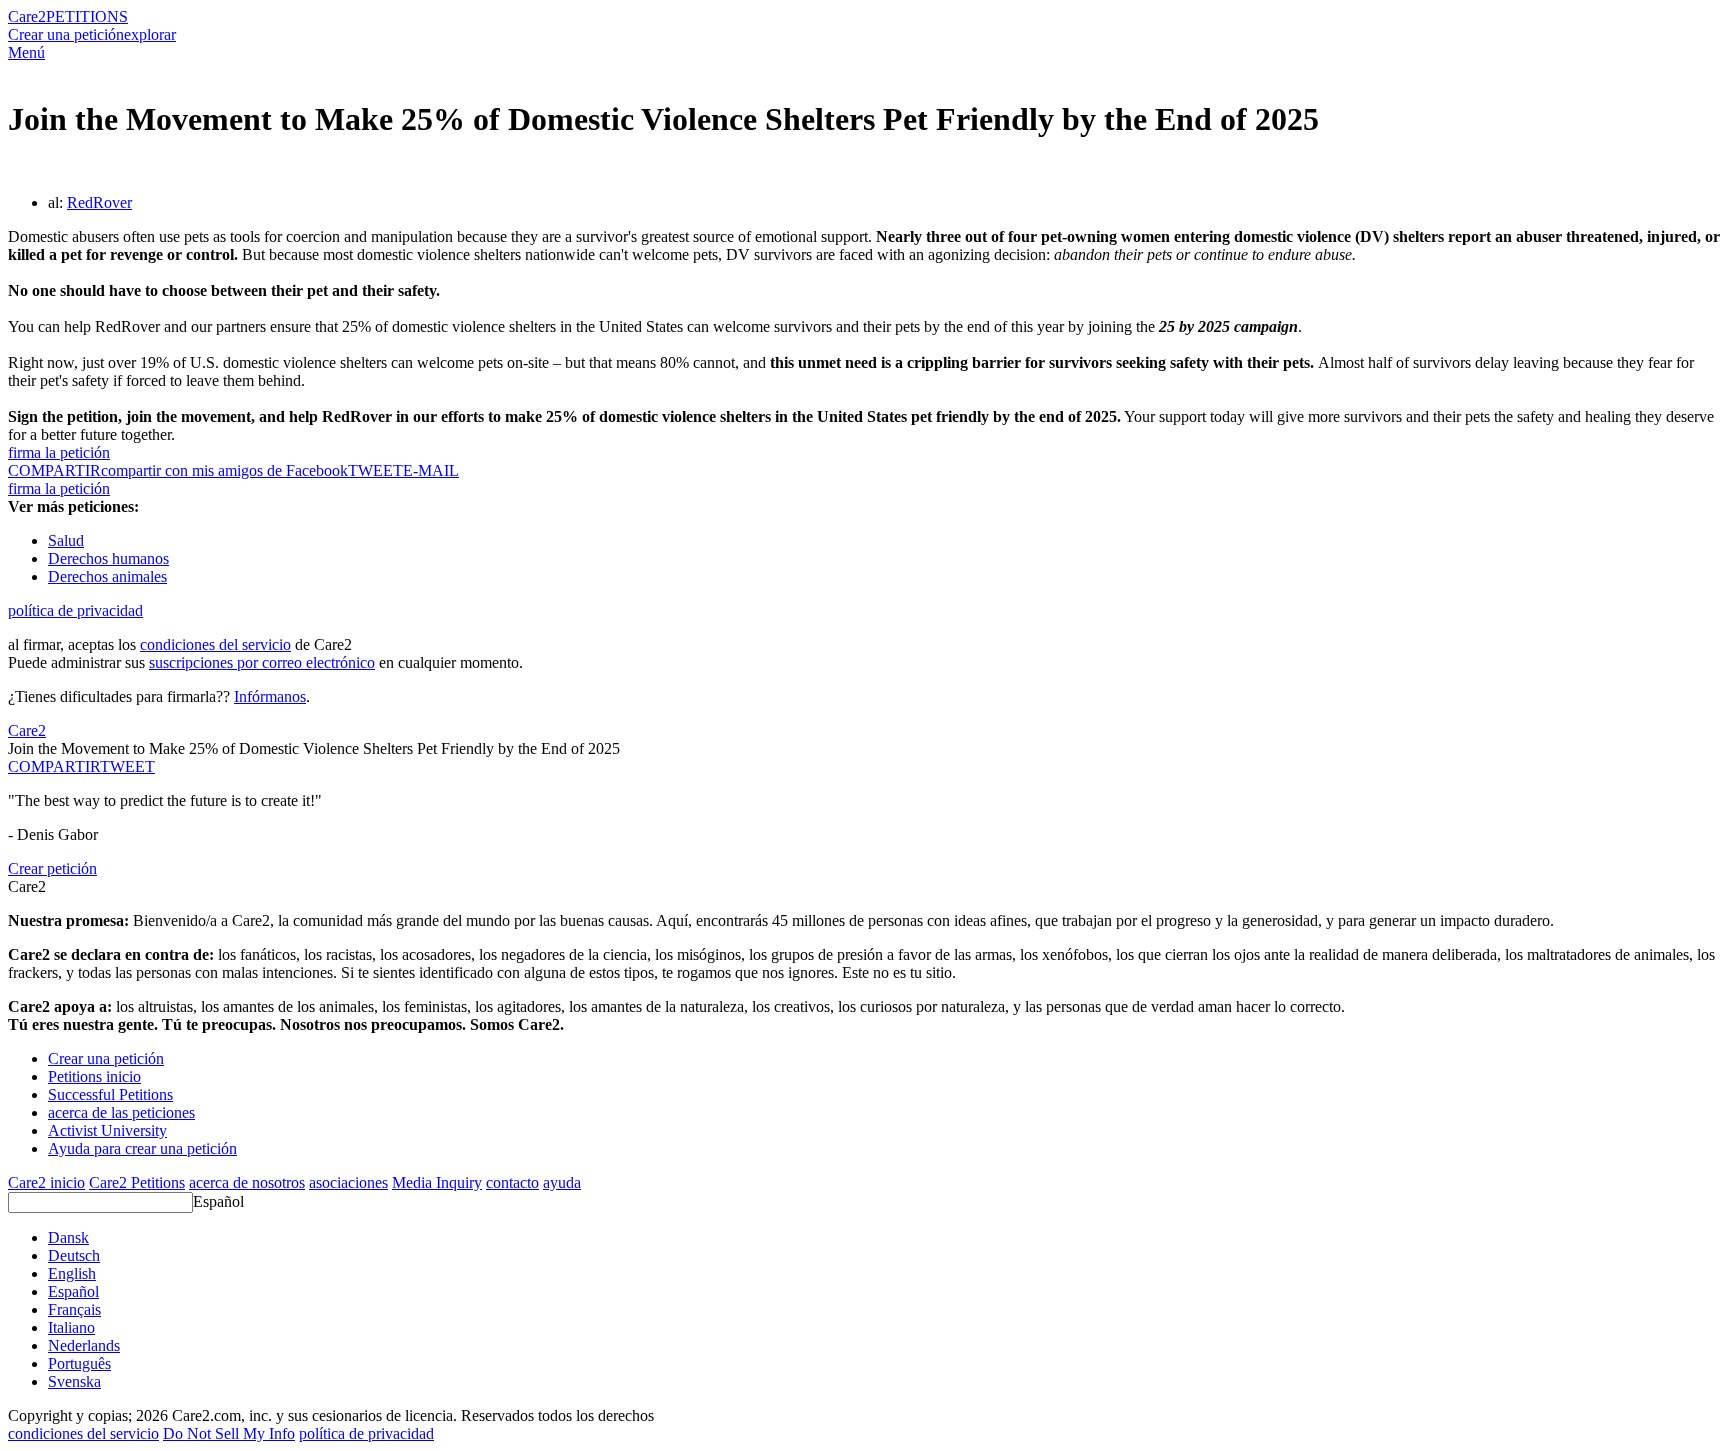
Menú (26, 52)
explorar (150, 34)
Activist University (107, 1130)
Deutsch (74, 1255)
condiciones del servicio (215, 644)
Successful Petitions (110, 1094)
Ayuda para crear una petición (142, 1148)
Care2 (27, 16)
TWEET (375, 470)
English (72, 1273)
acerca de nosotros (247, 1182)
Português (79, 1363)
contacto (512, 1182)
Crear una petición (66, 34)
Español (218, 1201)
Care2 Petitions (137, 1182)
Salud (66, 540)
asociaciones (348, 1182)
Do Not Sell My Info (229, 1433)
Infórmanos (270, 696)
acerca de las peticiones (121, 1112)
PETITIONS (87, 16)
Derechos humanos (108, 558)
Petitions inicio (94, 1076)
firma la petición (59, 452)
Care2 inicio (46, 1182)
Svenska (74, 1381)
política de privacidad (75, 610)
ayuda (562, 1182)
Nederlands (84, 1345)
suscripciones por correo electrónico (262, 662)
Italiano (71, 1327)
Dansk (68, 1237)
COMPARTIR (54, 766)
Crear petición (52, 868)
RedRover (99, 202)
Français (74, 1309)
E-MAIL (431, 470)
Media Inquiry (437, 1182)
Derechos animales (107, 576)
